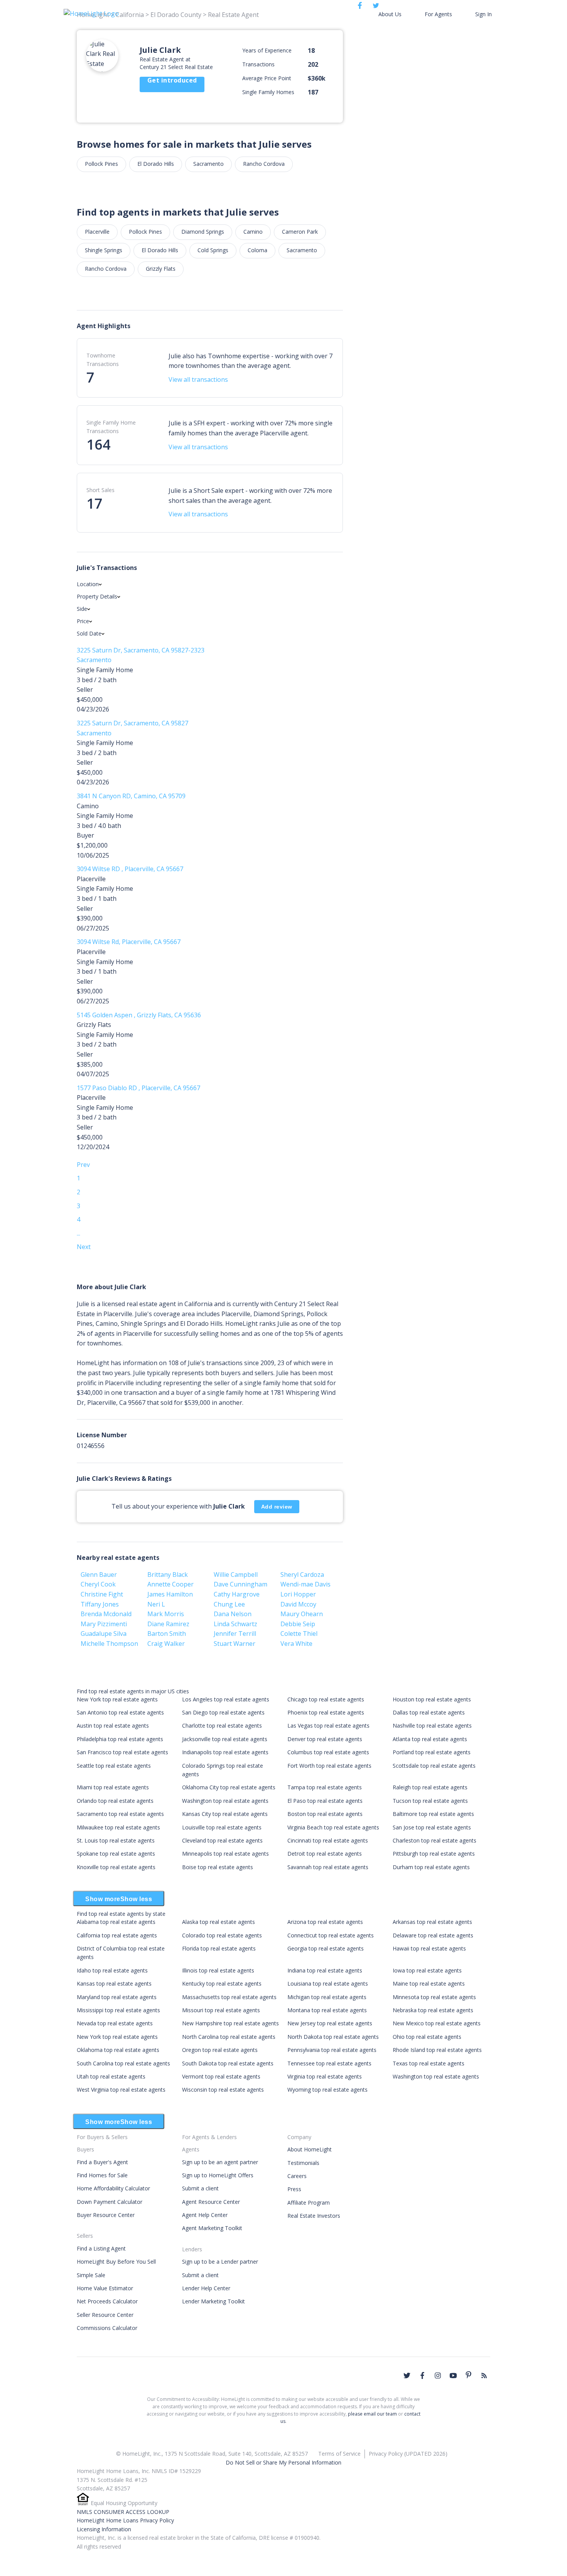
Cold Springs (213, 250)
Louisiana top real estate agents (328, 1983)
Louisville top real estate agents (222, 1827)
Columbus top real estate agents (328, 1752)
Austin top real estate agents (113, 1725)
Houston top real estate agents (432, 1699)
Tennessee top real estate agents (329, 2063)
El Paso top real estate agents (325, 1801)
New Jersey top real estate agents (330, 2023)
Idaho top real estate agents (112, 1970)
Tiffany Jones (100, 1604)
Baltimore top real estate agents (433, 1814)
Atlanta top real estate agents (430, 1739)
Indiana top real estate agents (325, 1970)
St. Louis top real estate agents (116, 1840)
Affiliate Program (309, 2203)
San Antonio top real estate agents (120, 1712)
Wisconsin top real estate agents (223, 2090)
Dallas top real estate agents (429, 1712)
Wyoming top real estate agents (327, 2090)
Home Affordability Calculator (113, 2188)
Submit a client (200, 2188)
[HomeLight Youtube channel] (453, 2375)
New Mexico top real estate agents (437, 2023)
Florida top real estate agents (219, 1948)
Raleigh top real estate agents (430, 1787)
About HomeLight (310, 2149)
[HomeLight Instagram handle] (438, 2375)
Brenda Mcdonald (106, 1614)
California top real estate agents (117, 1935)
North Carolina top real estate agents (229, 2037)
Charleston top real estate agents (435, 1840)
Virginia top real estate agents (325, 2076)
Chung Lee (229, 1604)
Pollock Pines (101, 164)
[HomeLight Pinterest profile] (469, 2375)
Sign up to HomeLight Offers (218, 2175)
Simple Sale (91, 2275)
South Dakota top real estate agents (228, 2063)
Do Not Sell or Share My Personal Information (283, 2462)
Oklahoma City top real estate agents (229, 1787)
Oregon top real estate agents (220, 2050)
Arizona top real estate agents (325, 1922)
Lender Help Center (206, 2288)
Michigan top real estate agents (327, 1997)
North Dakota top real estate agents (333, 2037)
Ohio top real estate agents (427, 2037)
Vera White (296, 1644)
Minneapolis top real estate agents (225, 1854)
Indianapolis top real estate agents (225, 1752)
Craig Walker (166, 1644)
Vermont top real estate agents (221, 2076)
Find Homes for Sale (102, 2175)
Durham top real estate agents (431, 1867)
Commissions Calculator (107, 2328)
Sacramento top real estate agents (120, 1814)
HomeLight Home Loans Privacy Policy (125, 2520)
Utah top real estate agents (111, 2076)
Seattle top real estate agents (114, 1766)
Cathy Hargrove (237, 1594)
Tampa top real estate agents (325, 1787)
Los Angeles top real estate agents (226, 1699)
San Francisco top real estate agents (122, 1752)
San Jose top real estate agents (432, 1827)
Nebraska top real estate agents (433, 2010)
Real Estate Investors (314, 2216)
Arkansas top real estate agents (432, 1922)
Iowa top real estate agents (427, 1970)
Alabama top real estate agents (116, 1922)
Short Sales (100, 490)
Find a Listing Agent (101, 2248)
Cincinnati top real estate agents (328, 1840)
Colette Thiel (299, 1634)
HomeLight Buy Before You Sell (116, 2262)
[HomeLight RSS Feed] (484, 2375)
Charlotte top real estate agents (222, 1725)
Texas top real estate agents (429, 2063)
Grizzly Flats (161, 269)
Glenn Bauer (99, 1575)
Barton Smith (167, 1634)
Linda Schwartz (235, 1624)
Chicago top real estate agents (326, 1699)
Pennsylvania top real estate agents (332, 2050)
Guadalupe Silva (104, 1634)
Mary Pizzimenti (104, 1624)
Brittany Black (168, 1575)
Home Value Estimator (105, 2288)
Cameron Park (300, 232)
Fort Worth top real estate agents (329, 1766)
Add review (277, 1507)
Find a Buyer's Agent (102, 2162)
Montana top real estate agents (327, 2010)
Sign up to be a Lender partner (220, 2262)
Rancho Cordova (264, 164)
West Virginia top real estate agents (121, 2090)
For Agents (438, 14)
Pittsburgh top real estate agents (434, 1854)
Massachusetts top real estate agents (229, 1997)
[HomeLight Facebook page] (422, 2375)
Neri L (156, 1604)
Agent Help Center (205, 2215)
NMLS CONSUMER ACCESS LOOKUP (123, 2512)
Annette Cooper (170, 1584)
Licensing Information (104, 2529)
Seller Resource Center (105, 2315)
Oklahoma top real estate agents (118, 2050)
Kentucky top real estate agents (222, 1983)
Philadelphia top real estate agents (120, 1739)
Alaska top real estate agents (219, 1922)
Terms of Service (339, 2454)
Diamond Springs (203, 232)
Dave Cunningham (240, 1584)
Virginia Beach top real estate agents (333, 1827)
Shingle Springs (104, 250)
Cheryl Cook (98, 1584)
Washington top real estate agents (225, 1801)
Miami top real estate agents (113, 1787)
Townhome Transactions (103, 360)
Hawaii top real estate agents (429, 1948)
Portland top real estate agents (432, 1752)
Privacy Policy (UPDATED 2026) (408, 2454)
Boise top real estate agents (218, 1867)
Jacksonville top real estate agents (225, 1739)
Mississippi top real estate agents (118, 2010)
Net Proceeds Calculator (107, 2301)
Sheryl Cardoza (302, 1575)
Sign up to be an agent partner (220, 2162)
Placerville (97, 232)
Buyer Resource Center (106, 2215)
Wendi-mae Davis (305, 1584)
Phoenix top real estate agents (326, 1712)
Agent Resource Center (211, 2202)
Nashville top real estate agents (432, 1725)
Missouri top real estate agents (221, 2010)
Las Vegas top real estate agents (328, 1725)
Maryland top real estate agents (117, 1997)
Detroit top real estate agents (325, 1854)
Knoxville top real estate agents (116, 1867)
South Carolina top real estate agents (123, 2063)
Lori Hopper (298, 1594)
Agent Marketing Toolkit (212, 2228)
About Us (390, 14)
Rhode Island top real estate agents (437, 2050)
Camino (253, 232)
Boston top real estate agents (325, 1814)
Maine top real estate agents (429, 1983)
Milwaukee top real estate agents (118, 1827)
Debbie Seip (298, 1624)
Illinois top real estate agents (218, 1970)
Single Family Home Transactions (111, 427)
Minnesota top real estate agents (434, 1997)
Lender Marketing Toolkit (213, 2301)
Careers (297, 2176)
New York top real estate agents (117, 1699)
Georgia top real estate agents (326, 1948)
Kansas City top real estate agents (225, 1814)
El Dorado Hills (156, 164)
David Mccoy (298, 1604)
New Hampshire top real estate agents (230, 2023)
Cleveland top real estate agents (222, 1840)
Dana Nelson (233, 1614)
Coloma (257, 250)
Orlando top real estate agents (115, 1801)
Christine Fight (102, 1594)
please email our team (372, 2414)
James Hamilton (170, 1594)
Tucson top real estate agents (430, 1801)
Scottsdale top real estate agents (434, 1766)
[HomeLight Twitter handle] (407, 2375)
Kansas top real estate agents (114, 1983)
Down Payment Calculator (110, 2202)
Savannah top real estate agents (328, 1867)
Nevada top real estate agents (115, 2023)
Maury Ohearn (302, 1614)
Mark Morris (166, 1614)
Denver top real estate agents (325, 1739)
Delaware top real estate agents (433, 1935)
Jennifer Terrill (235, 1634)
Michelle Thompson (109, 1644)
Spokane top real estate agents (116, 1854)
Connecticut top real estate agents (331, 1935)
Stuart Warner (235, 1644)
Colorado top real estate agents (222, 1935)
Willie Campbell (236, 1575)
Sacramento (208, 164)
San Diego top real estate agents (223, 1712)
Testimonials (303, 2163)
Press (294, 2189)
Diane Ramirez (168, 1624)
